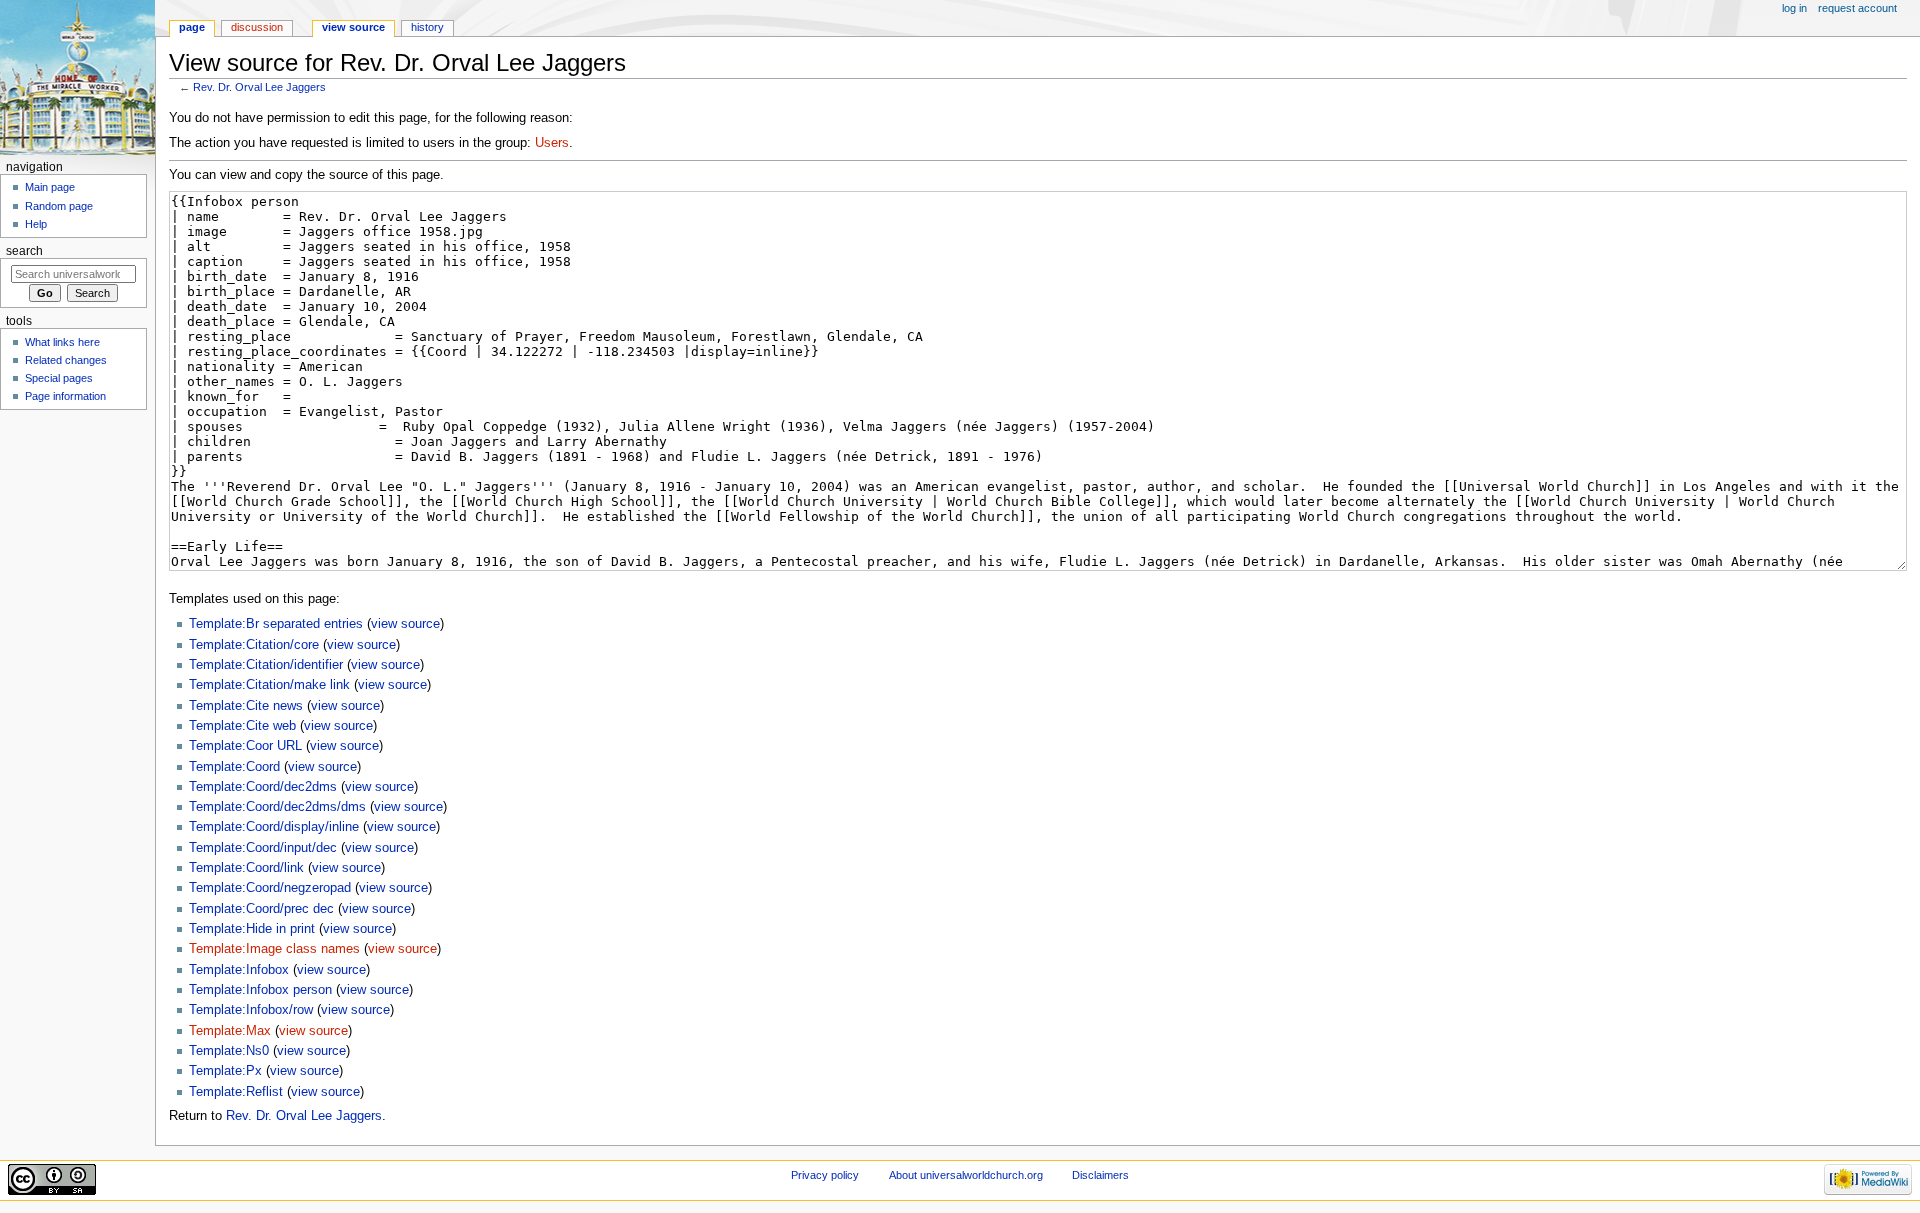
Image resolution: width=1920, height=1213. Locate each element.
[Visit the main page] (77, 77)
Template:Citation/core (254, 645)
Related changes (66, 360)
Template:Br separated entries (276, 624)
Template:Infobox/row (251, 1010)
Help (36, 224)
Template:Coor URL (245, 746)
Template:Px (225, 1071)
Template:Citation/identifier (266, 665)
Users (552, 143)
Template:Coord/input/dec (263, 848)
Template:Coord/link (246, 868)
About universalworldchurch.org (966, 1175)
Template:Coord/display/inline (274, 827)
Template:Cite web (242, 726)
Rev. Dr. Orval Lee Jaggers (259, 87)
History (427, 27)
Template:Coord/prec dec (261, 909)
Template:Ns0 (229, 1051)
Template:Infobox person (260, 990)
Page (192, 27)
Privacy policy (825, 1175)
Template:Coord (234, 767)
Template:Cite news (246, 706)
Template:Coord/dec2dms (263, 787)
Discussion (257, 27)
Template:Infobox (239, 970)
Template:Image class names (274, 949)
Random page (59, 206)
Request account (1857, 8)
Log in (1794, 8)
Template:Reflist (236, 1092)
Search (24, 251)
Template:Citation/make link (269, 685)
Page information (65, 396)
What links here (62, 342)
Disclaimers (1100, 1175)
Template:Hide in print (252, 929)
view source (405, 624)
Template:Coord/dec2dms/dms (277, 807)
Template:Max (230, 1031)
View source (353, 27)
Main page (50, 187)
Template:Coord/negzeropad (270, 888)
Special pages (59, 378)
